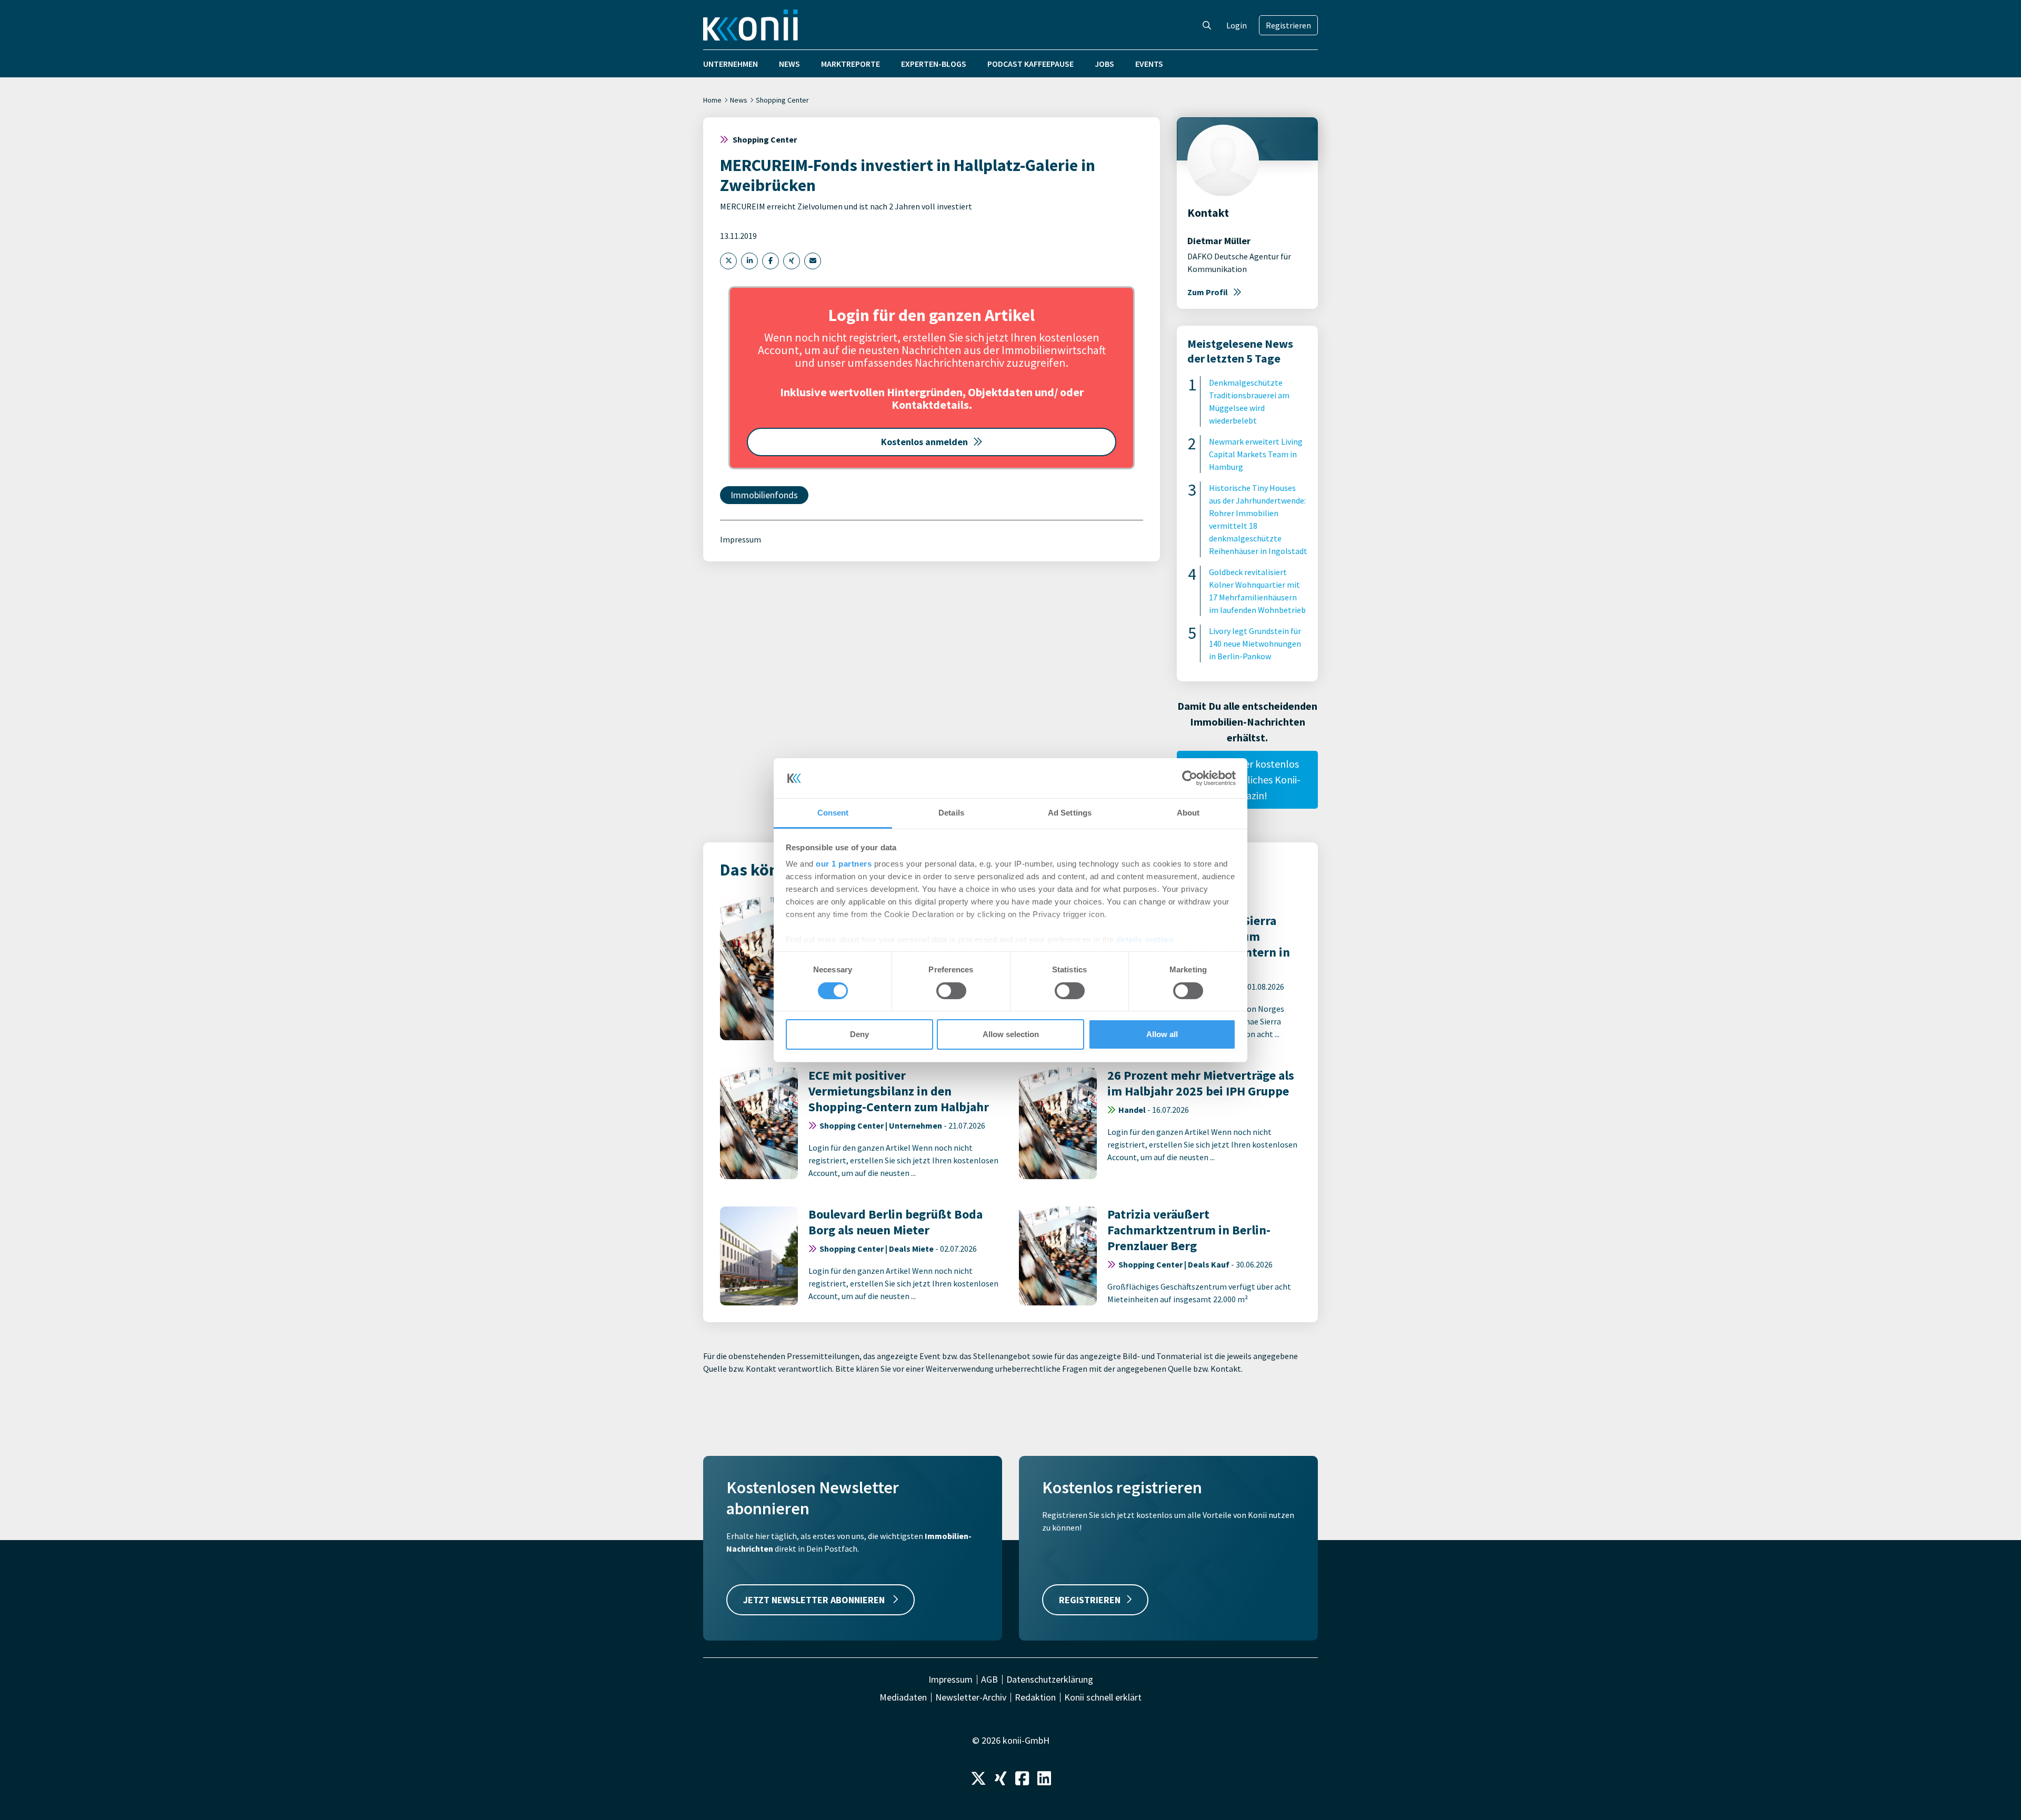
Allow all (1162, 1034)
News (789, 64)
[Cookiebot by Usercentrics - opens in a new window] (1190, 778)
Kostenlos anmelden (924, 442)
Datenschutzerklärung (1050, 1680)
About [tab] (1188, 813)
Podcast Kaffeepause (1030, 64)
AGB (989, 1680)
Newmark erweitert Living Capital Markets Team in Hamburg (1256, 454)
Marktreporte (851, 64)
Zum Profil (1208, 292)
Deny (859, 1034)
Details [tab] (951, 813)
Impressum (741, 539)
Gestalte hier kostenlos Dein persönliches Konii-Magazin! (1247, 780)
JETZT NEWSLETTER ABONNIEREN (815, 1600)
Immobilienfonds (764, 495)
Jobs (1104, 64)
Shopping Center (782, 100)
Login (1237, 25)
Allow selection (1011, 1034)
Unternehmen (731, 64)
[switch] (951, 991)
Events (1149, 64)
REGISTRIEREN (1090, 1600)
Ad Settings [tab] (1070, 813)
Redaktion (1035, 1697)
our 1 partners (844, 864)
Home (712, 100)
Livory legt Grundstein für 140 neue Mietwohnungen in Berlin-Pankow (1255, 643)
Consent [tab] (833, 813)
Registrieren (1288, 25)
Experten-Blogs (934, 64)
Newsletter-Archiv (971, 1697)
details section (1145, 939)
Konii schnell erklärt (1103, 1697)
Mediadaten (903, 1697)
